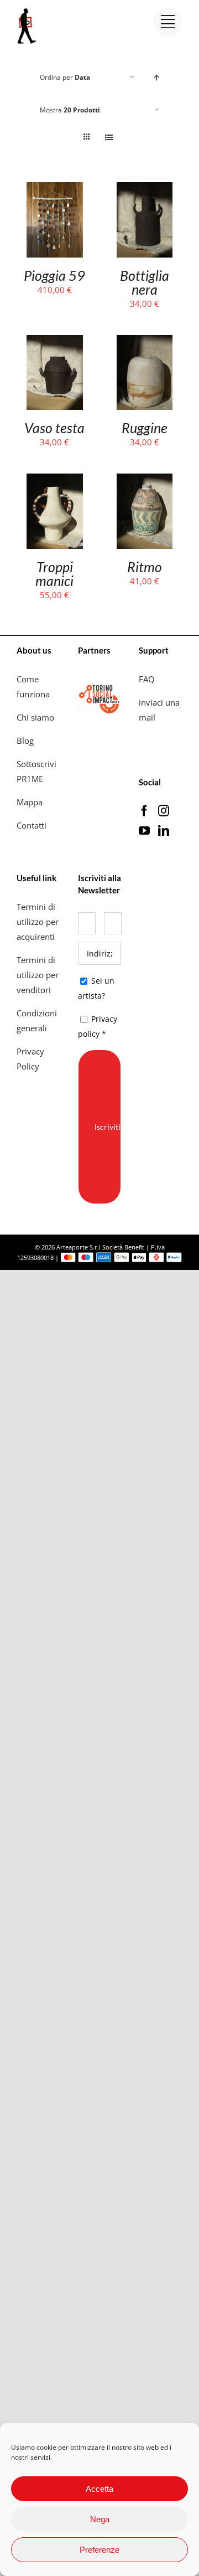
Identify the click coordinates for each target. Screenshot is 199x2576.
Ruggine (145, 428)
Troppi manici (54, 574)
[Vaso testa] (55, 342)
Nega (100, 2519)
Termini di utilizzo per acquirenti (38, 922)
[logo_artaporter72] (28, 9)
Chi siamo (36, 717)
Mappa (30, 802)
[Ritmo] (145, 481)
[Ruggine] (145, 342)
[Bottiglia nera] (145, 189)
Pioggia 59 (54, 275)
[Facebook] (144, 811)
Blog (25, 741)
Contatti (32, 825)
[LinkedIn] (164, 831)
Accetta (99, 2489)
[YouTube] (144, 831)
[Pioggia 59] (55, 189)
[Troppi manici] (55, 481)
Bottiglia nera (145, 282)
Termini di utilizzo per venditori (38, 975)
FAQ (147, 679)
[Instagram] (164, 811)
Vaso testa (54, 428)
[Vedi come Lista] (109, 137)
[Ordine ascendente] (157, 77)
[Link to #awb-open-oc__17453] (168, 22)
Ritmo (145, 567)
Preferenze (99, 2550)
